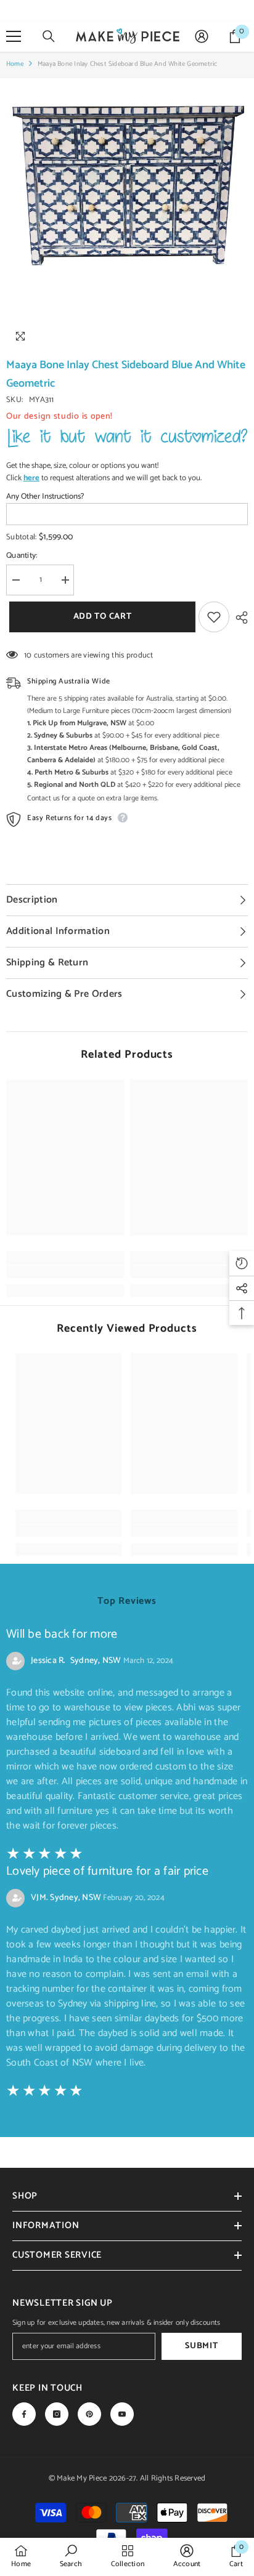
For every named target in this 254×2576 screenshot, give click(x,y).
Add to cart (100, 617)
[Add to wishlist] (214, 617)
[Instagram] (57, 2414)
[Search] (49, 36)
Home (15, 64)
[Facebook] (24, 2414)
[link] (65, 1272)
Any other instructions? (45, 497)
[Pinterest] (89, 2414)
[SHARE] (239, 618)
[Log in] (202, 36)
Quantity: (22, 556)
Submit (201, 2346)
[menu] (14, 36)
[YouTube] (122, 2414)
